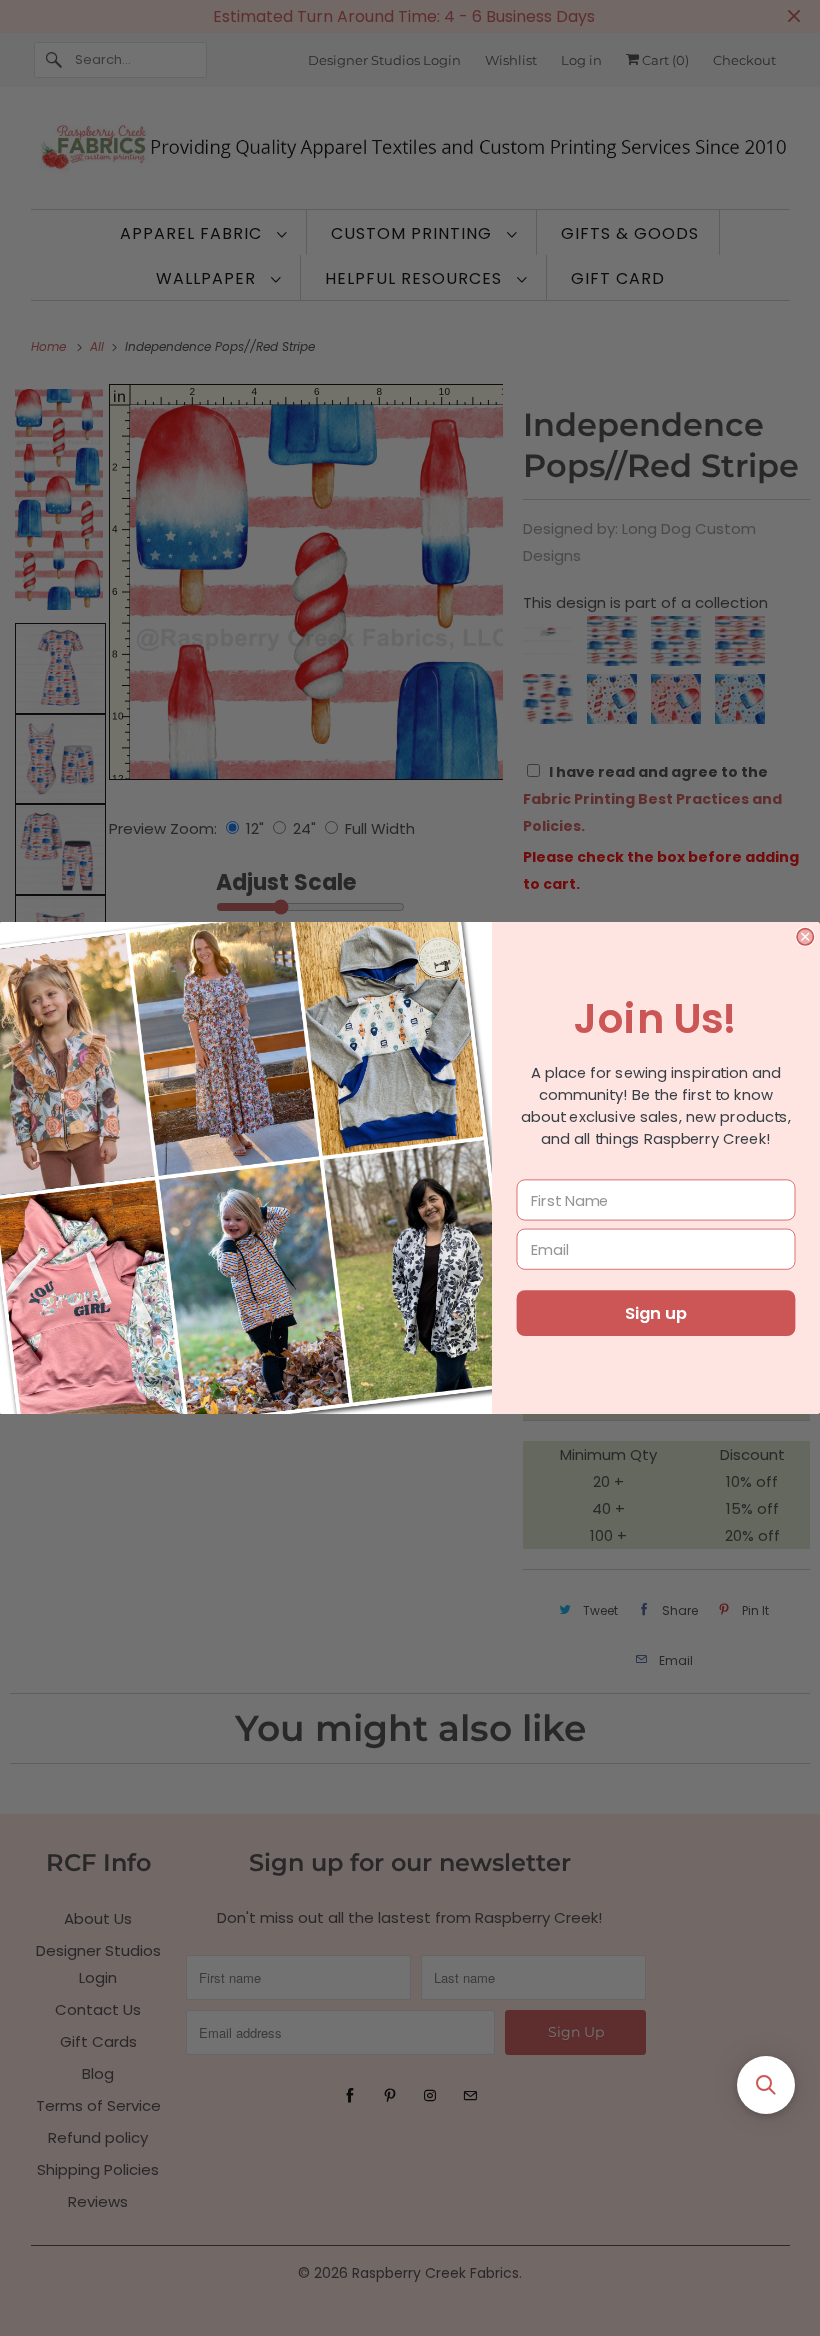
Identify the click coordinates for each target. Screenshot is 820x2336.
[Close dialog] (805, 937)
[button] (766, 2085)
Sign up (656, 1313)
